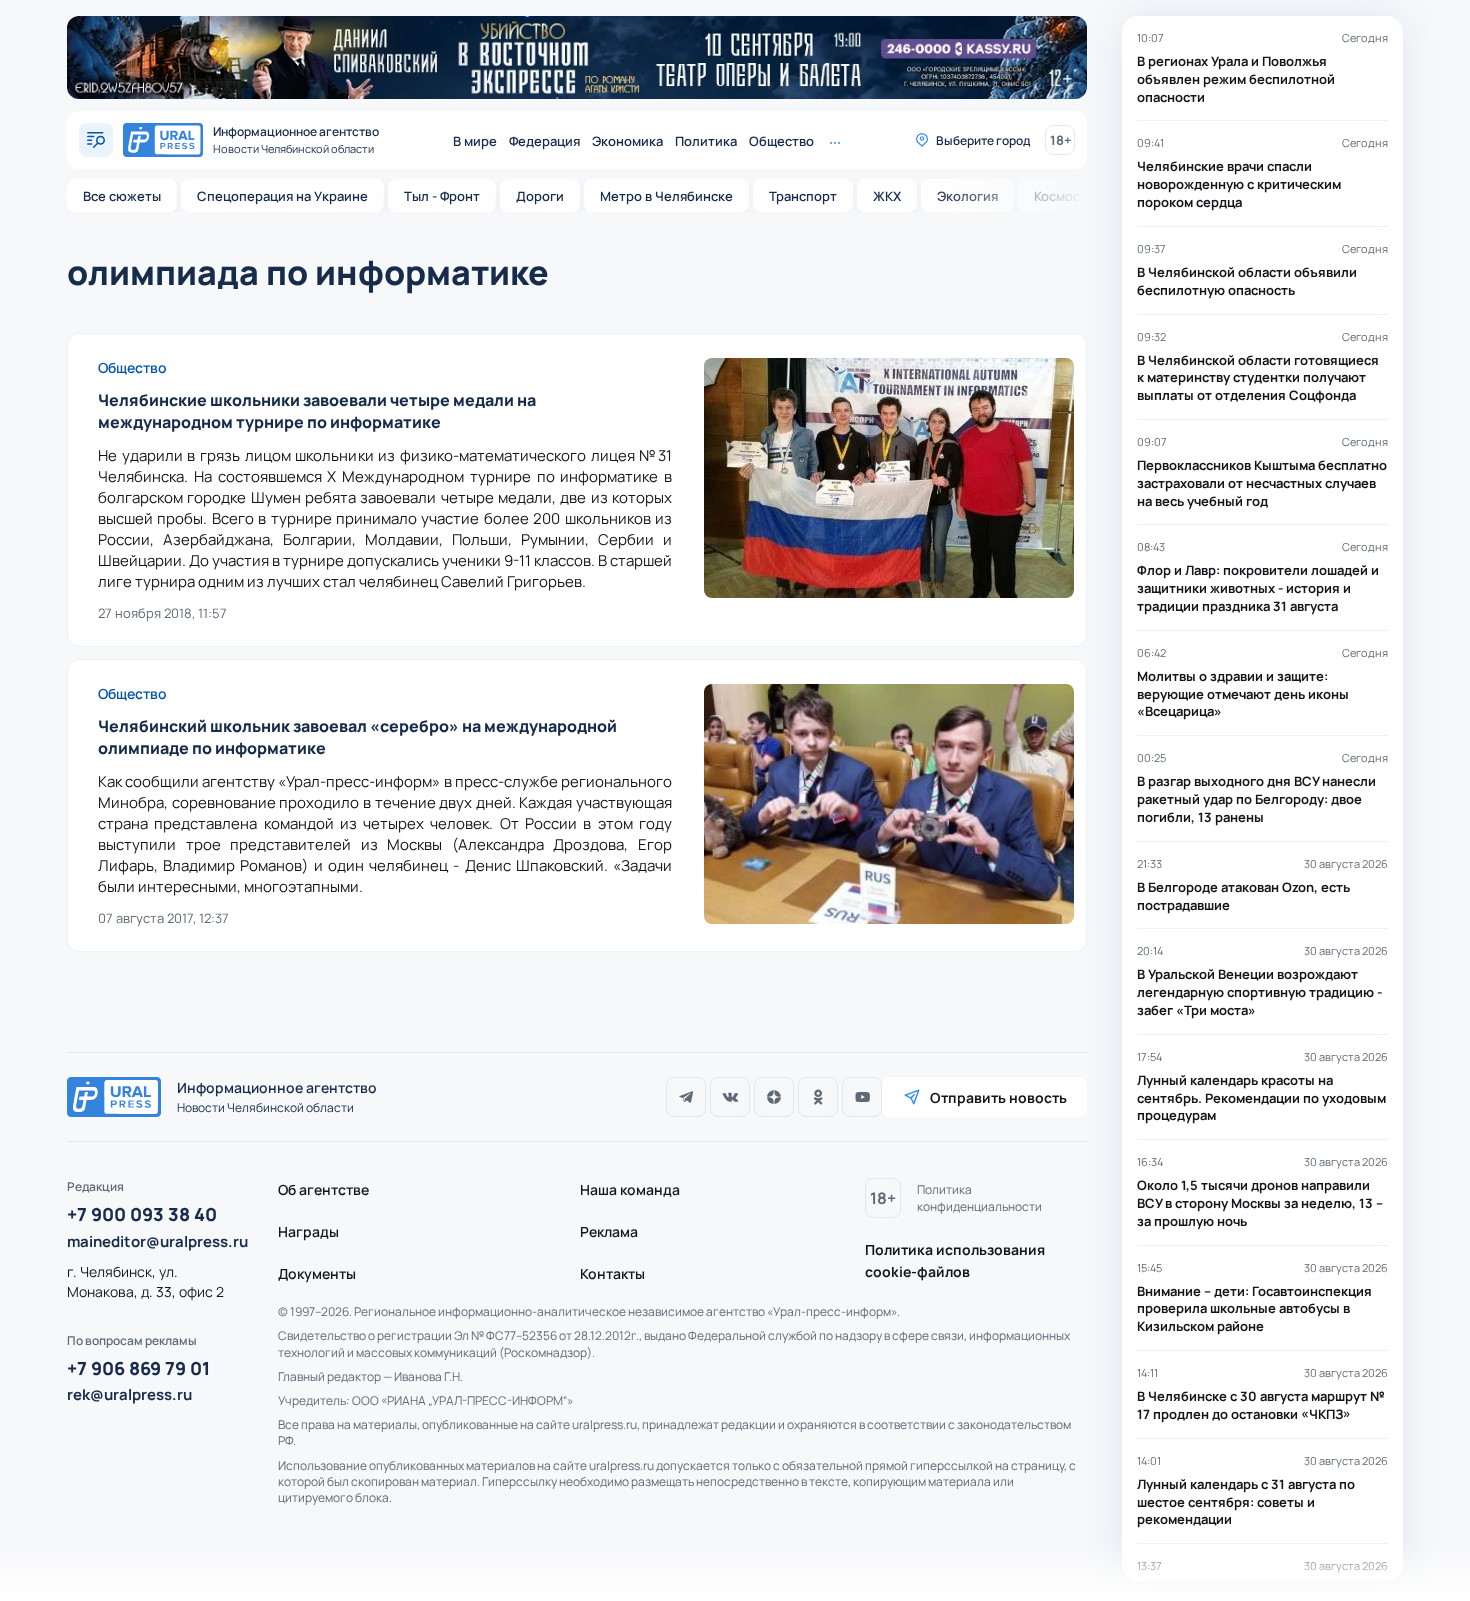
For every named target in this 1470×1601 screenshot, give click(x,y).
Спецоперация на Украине (282, 196)
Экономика (627, 141)
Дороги (540, 196)
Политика (706, 141)
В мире (475, 141)
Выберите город (983, 140)
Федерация (544, 141)
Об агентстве (323, 1189)
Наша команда (630, 1189)
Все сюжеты (122, 196)
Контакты (612, 1273)
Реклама (609, 1231)
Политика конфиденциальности (979, 1198)
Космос (1057, 196)
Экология (967, 196)
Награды (308, 1231)
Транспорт (803, 196)
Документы (317, 1273)
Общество (781, 141)
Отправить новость (998, 1097)
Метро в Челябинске (666, 196)
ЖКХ (887, 196)
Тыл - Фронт (442, 196)
